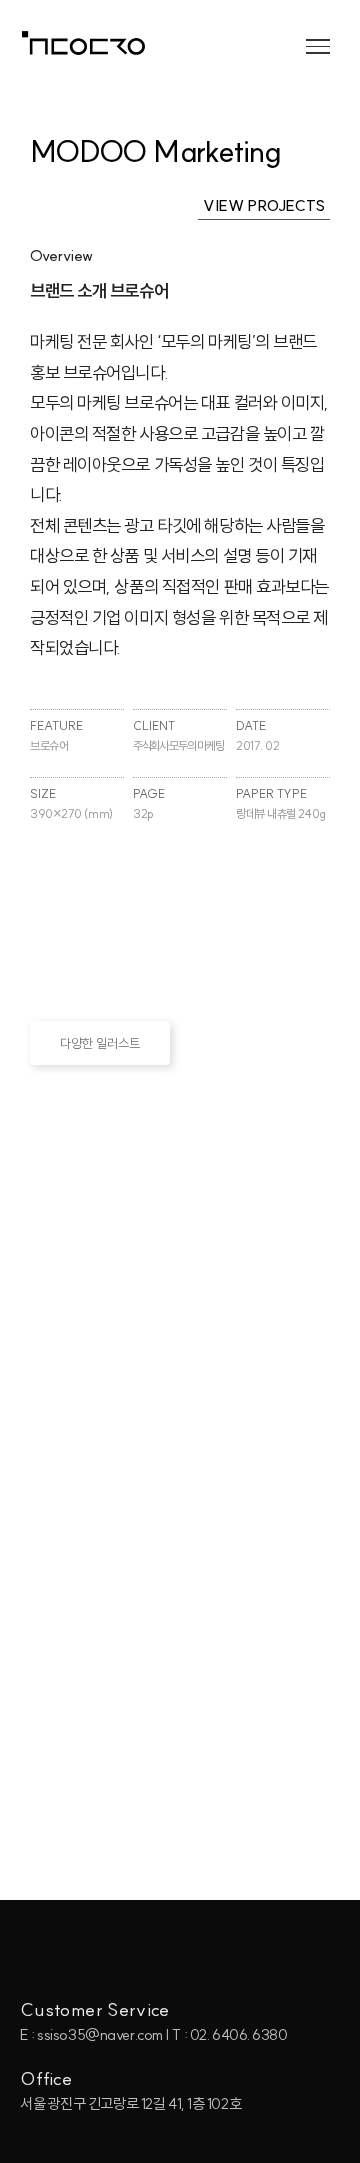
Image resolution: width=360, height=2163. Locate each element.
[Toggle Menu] (318, 46)
